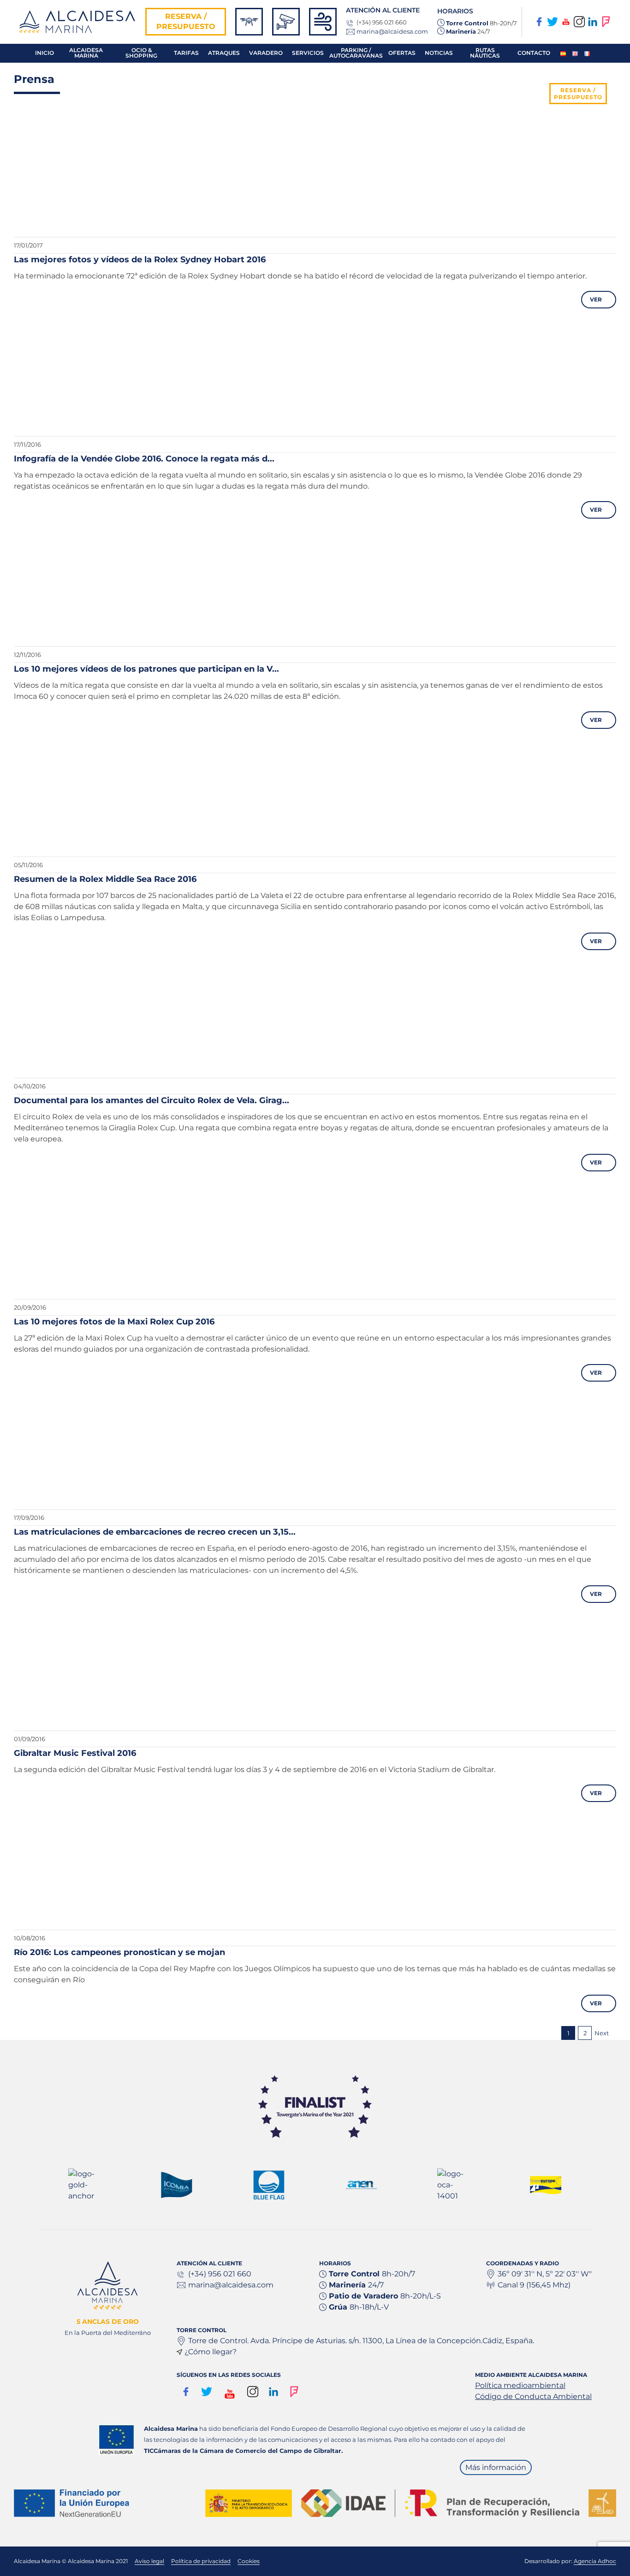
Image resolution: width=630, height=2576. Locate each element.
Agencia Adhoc (595, 2561)
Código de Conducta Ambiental (533, 2396)
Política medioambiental (520, 2385)
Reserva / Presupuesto (186, 21)
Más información (496, 2467)
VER (598, 299)
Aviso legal (149, 2561)
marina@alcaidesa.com (392, 31)
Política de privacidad (201, 2561)
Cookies (249, 2561)
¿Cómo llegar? (211, 2352)
